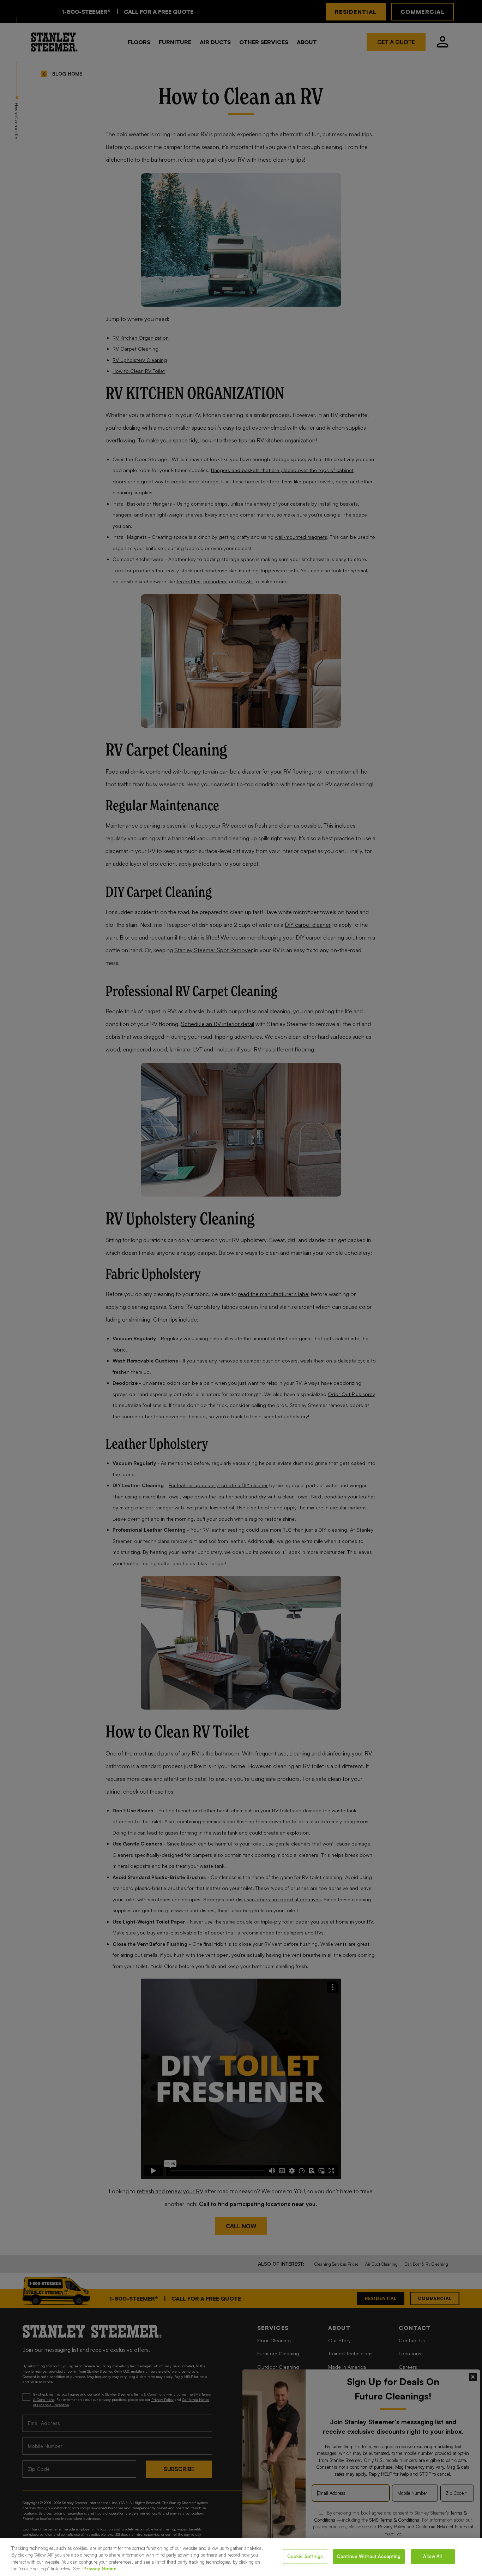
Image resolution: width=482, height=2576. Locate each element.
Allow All (432, 2556)
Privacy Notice (100, 2569)
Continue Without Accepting (369, 2556)
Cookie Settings (305, 2556)
